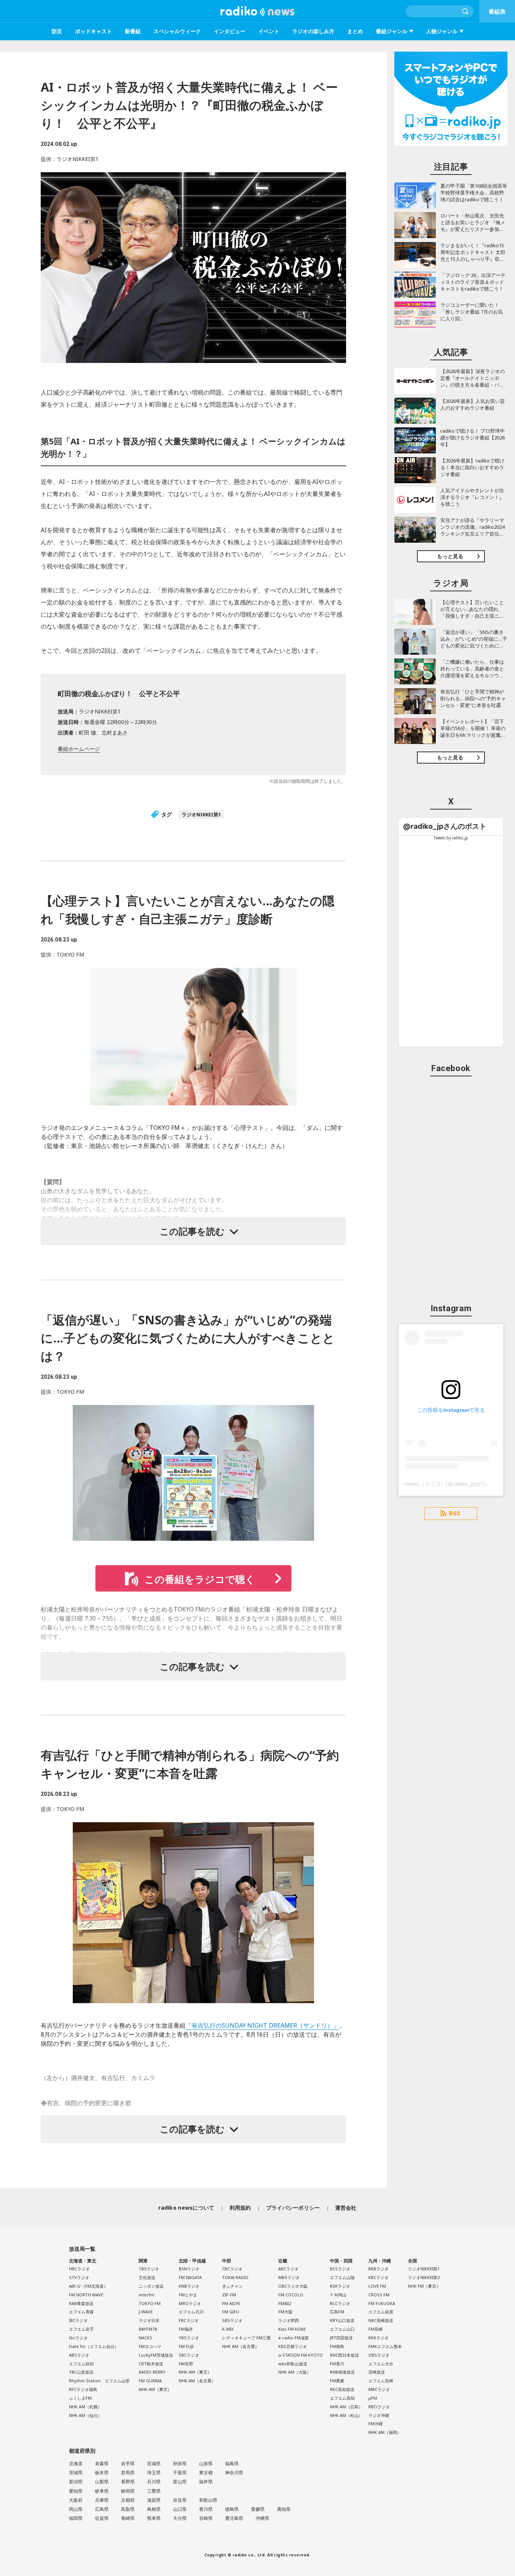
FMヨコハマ (150, 2346)
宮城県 (154, 2464)
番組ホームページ (79, 749)
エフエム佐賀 (381, 2312)
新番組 (133, 31)
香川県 (206, 2509)
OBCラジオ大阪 (293, 2286)
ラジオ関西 (289, 2320)
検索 (466, 11)
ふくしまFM (80, 2398)
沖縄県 (262, 2518)
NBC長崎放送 (381, 2320)
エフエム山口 (342, 2329)
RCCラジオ (340, 2303)
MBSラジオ (289, 2277)
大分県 (180, 2518)
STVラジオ (79, 2277)
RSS (455, 1514)
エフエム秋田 (81, 2364)
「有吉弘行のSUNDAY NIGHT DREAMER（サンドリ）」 (262, 2025)
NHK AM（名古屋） (197, 2381)
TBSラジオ (149, 2269)
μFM (373, 2398)
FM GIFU (231, 2312)
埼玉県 (154, 2473)
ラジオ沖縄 (379, 2415)
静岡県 (128, 2491)
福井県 (206, 2482)
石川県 (154, 2482)
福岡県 (76, 2518)
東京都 (206, 2473)
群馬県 (128, 2473)
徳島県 (232, 2509)
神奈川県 (234, 2473)
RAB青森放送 (81, 2303)
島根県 (154, 2509)
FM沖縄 (376, 2424)
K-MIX (228, 2329)
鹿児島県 (234, 2518)
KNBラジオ (189, 2286)
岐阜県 (102, 2491)
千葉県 (180, 2473)
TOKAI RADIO (235, 2277)
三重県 (154, 2491)
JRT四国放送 (341, 2338)
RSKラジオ (340, 2286)
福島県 (232, 2464)
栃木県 (102, 2473)
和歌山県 (208, 2500)
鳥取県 (128, 2509)
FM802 (285, 2303)
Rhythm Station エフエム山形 (99, 2381)
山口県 (180, 2509)
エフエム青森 (81, 2312)
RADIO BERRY (152, 2372)
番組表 (497, 11)
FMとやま (188, 2295)
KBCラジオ (379, 2277)
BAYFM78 (148, 2329)
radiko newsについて (186, 2208)
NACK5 (145, 2338)
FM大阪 (285, 2312)
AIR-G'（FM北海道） (88, 2286)
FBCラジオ (189, 2320)
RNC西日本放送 (344, 2355)
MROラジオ (190, 2303)
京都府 (128, 2500)
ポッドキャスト (93, 31)
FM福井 (186, 2329)
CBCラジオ (232, 2269)
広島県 (102, 2509)
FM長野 (186, 2364)
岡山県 (76, 2509)
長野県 (128, 2482)
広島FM (337, 2312)
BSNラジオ (189, 2269)
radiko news (257, 11)
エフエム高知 (342, 2398)
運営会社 (346, 2208)
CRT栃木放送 (151, 2364)
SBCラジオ (189, 2355)
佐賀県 (102, 2518)
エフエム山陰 (342, 2277)
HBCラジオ (79, 2269)
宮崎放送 (377, 2372)
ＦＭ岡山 (338, 2295)
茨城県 (76, 2473)
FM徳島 (337, 2346)
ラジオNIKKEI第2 (424, 2277)
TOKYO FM (150, 2303)
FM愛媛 (337, 2381)
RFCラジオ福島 (83, 2389)
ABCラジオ (288, 2269)
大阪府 (76, 2500)
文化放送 (147, 2277)
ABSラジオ (79, 2355)
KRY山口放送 (342, 2320)
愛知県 (76, 2491)
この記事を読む (192, 1231)
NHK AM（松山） (346, 2415)
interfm (146, 2295)
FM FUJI (186, 2346)
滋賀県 (154, 2500)
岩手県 (128, 2464)
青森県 (102, 2464)
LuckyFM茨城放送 (156, 2355)
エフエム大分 (381, 2364)
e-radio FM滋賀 (294, 2338)
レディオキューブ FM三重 (246, 2338)
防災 (57, 31)
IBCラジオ (78, 2320)
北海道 (76, 2464)
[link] (445, 826)
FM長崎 (376, 2329)
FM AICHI (231, 2303)
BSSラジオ (340, 2269)
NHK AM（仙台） (85, 2415)
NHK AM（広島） (346, 2407)
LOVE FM (377, 2286)
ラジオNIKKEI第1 (201, 814)
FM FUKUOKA (382, 2303)
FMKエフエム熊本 (385, 2346)
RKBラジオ (379, 2269)
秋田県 (180, 2464)
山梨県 (102, 2482)
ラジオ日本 (149, 2320)
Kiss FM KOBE (292, 2329)
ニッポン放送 (151, 2286)
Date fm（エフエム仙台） (94, 2346)
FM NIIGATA (190, 2277)
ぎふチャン (232, 2286)
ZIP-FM (229, 2295)
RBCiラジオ (379, 2407)
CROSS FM (379, 2295)
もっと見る (450, 556)
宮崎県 (206, 2518)
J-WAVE (146, 2312)
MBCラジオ (379, 2389)
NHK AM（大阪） (295, 2372)
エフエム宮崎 (381, 2381)
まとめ (355, 31)
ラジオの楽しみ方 (313, 31)
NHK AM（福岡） (385, 2432)
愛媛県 (258, 2509)
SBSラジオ (232, 2320)
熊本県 (154, 2518)
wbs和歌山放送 (293, 2364)
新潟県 (76, 2482)
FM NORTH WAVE (86, 2295)
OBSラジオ (379, 2355)
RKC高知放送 (342, 2389)
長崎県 (128, 2518)
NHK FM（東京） (424, 2286)
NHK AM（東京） (155, 2389)
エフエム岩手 (81, 2329)
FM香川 (337, 2364)
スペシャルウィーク (177, 31)
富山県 (180, 2482)
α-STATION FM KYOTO (300, 2355)
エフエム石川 (191, 2312)
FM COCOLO (291, 2295)
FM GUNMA (150, 2381)
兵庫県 (102, 2500)
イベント (269, 31)
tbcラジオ (78, 2338)
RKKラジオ (379, 2338)
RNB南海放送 (342, 2372)
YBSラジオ (189, 2338)
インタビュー (230, 31)
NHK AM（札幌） (85, 2407)
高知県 (284, 2509)
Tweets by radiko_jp (451, 838)
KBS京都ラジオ (293, 2346)
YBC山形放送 (81, 2372)
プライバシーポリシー (293, 2208)
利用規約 (240, 2208)
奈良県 (180, 2500)
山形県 (206, 2464)
